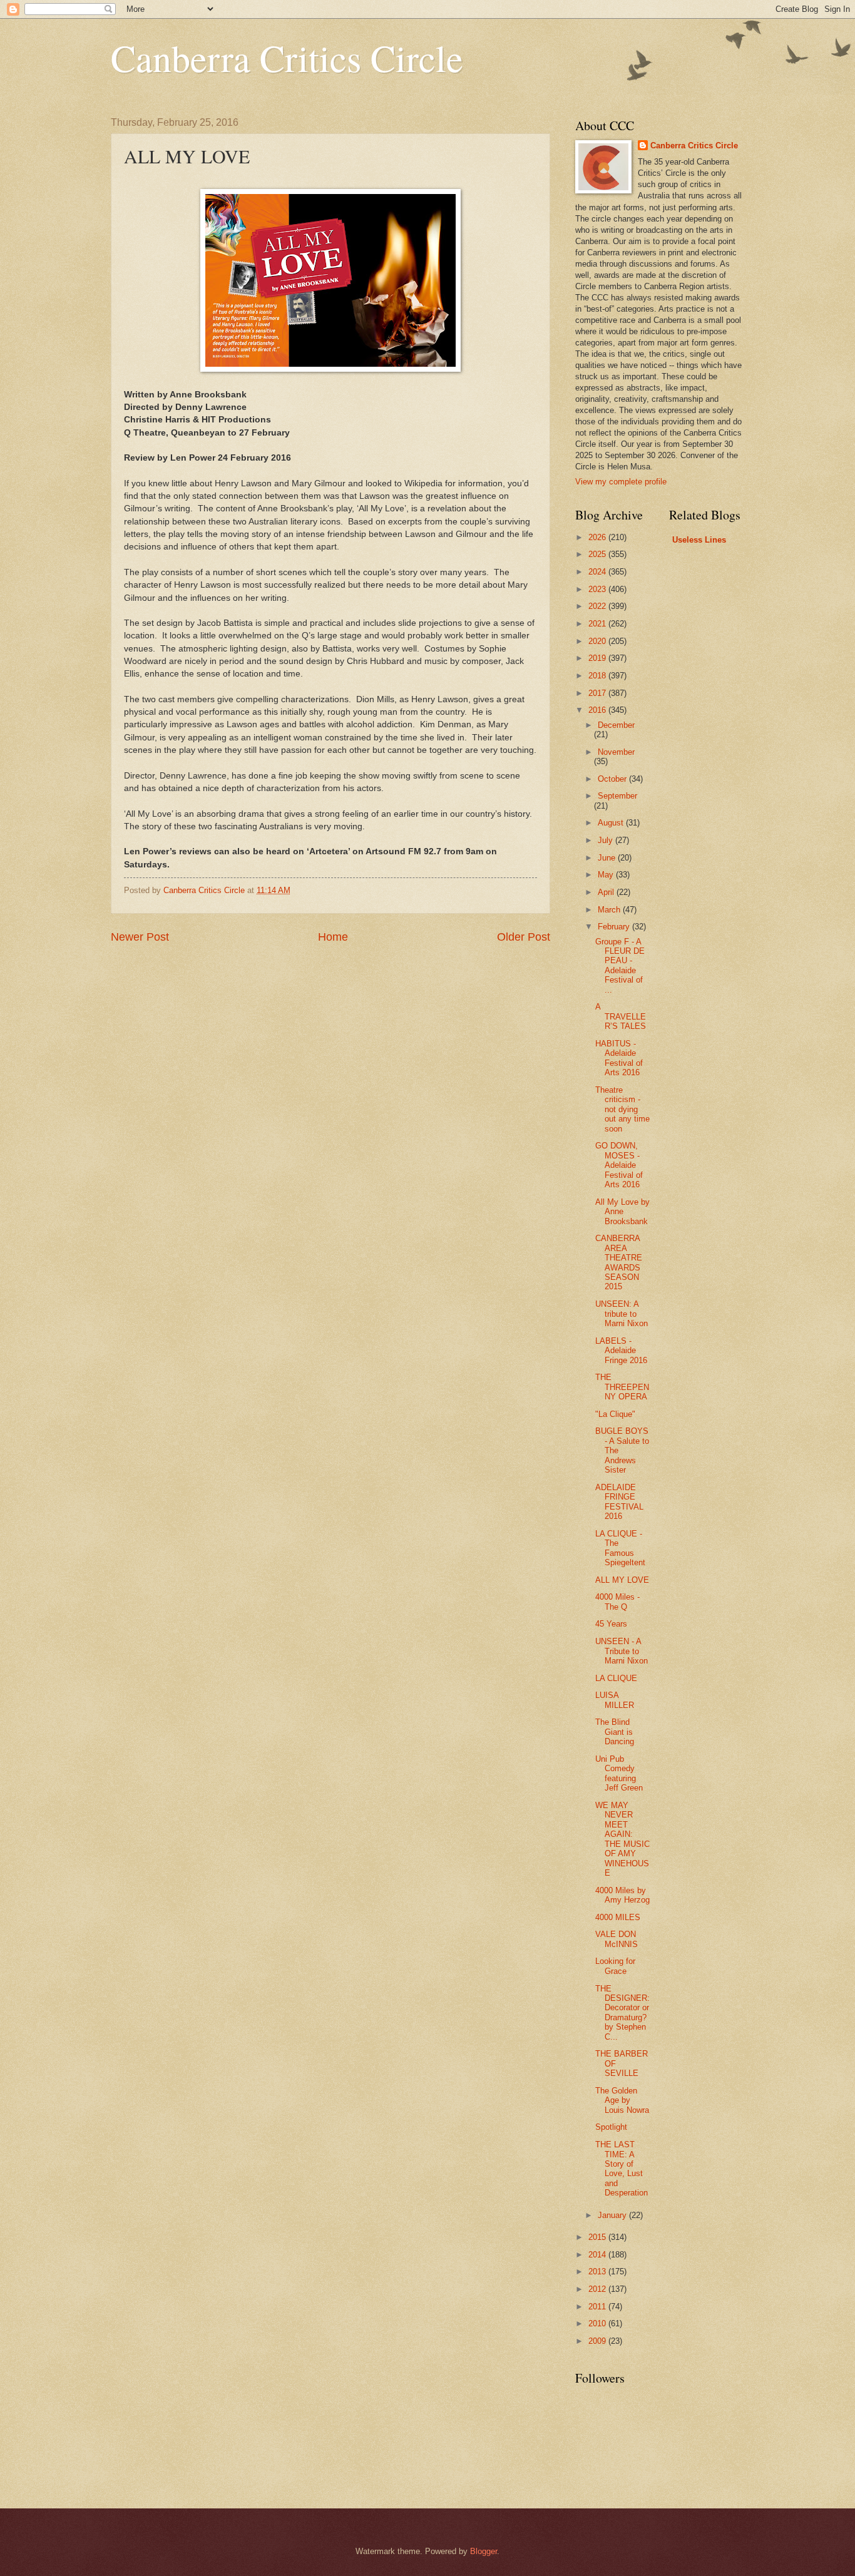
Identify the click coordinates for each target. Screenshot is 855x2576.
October (613, 779)
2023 (598, 589)
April (607, 892)
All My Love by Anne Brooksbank (622, 1212)
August (612, 823)
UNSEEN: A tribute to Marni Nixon (622, 1314)
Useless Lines (699, 540)
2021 (598, 624)
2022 (598, 606)
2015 (598, 2237)
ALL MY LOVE (622, 1580)
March (610, 910)
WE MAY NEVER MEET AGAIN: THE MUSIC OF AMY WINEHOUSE (622, 1839)
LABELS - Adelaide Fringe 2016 (621, 1351)
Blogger (484, 2551)
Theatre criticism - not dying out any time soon (622, 1109)
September (617, 796)
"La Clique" (615, 1414)
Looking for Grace (615, 1966)
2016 (598, 710)
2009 (598, 2341)
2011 (598, 2307)
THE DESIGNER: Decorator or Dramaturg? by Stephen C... (622, 2013)
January (613, 2215)
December (616, 725)
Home (333, 937)
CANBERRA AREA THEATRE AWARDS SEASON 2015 (619, 1262)
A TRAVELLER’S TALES (621, 1016)
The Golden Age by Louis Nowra (622, 2100)
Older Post (524, 937)
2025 (598, 554)
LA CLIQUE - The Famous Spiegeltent (620, 1548)
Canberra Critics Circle (287, 58)
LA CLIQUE (616, 1678)
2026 (598, 537)
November (616, 752)
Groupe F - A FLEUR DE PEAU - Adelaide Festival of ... (620, 966)
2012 (598, 2289)
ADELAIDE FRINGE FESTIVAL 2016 (619, 1502)
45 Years (611, 1624)
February (615, 927)
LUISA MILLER (615, 1700)
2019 (598, 658)
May (607, 875)
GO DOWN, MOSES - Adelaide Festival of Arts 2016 (619, 1165)
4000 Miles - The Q (617, 1602)
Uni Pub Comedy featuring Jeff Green (619, 1773)
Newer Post (140, 937)
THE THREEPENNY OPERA (622, 1387)
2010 (598, 2323)
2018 (598, 676)
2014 (598, 2255)
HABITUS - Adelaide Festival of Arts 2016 (619, 1058)
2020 (598, 641)
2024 (598, 572)
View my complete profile (621, 482)
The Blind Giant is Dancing (615, 1732)
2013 (598, 2272)
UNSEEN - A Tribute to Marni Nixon (622, 1651)
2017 (598, 693)
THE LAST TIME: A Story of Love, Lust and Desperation (622, 2169)
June (608, 858)
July (607, 840)
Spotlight (611, 2127)
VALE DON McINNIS (617, 1939)
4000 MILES (618, 1917)
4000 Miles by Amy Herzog (622, 1895)
